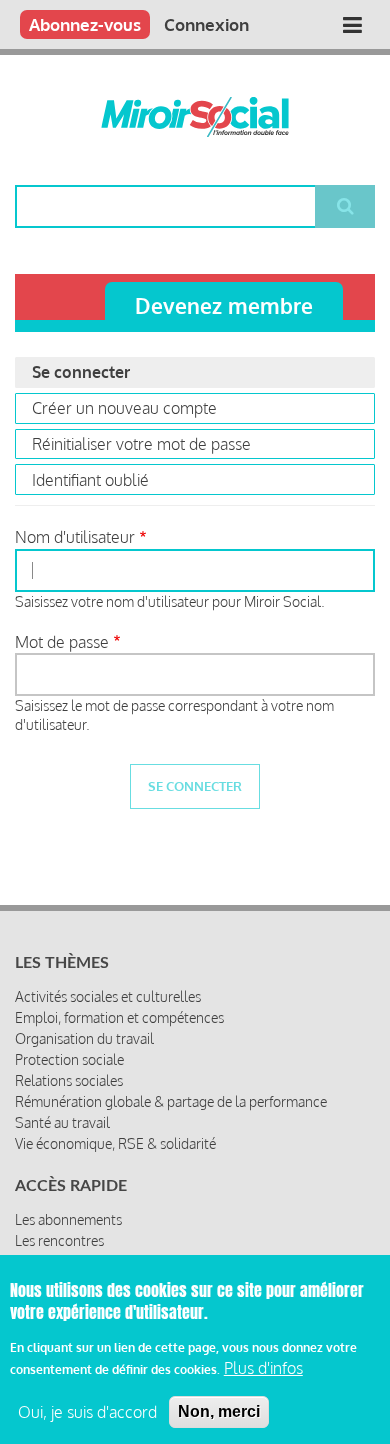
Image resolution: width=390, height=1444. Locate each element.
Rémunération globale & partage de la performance (171, 1101)
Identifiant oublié (90, 480)
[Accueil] (195, 117)
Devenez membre (224, 305)
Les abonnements (68, 1219)
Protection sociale (69, 1059)
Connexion (206, 24)
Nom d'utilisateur (75, 537)
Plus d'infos (263, 1368)
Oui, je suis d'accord (87, 1412)
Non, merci (219, 1411)
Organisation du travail (84, 1038)
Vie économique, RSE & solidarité (115, 1143)
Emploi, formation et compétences (119, 1017)
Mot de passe (62, 642)
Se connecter (108, 374)
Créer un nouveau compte (124, 408)
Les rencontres (59, 1240)
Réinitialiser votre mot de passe (141, 444)
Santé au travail (62, 1122)
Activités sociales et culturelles (108, 996)
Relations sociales (69, 1080)
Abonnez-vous (85, 24)
